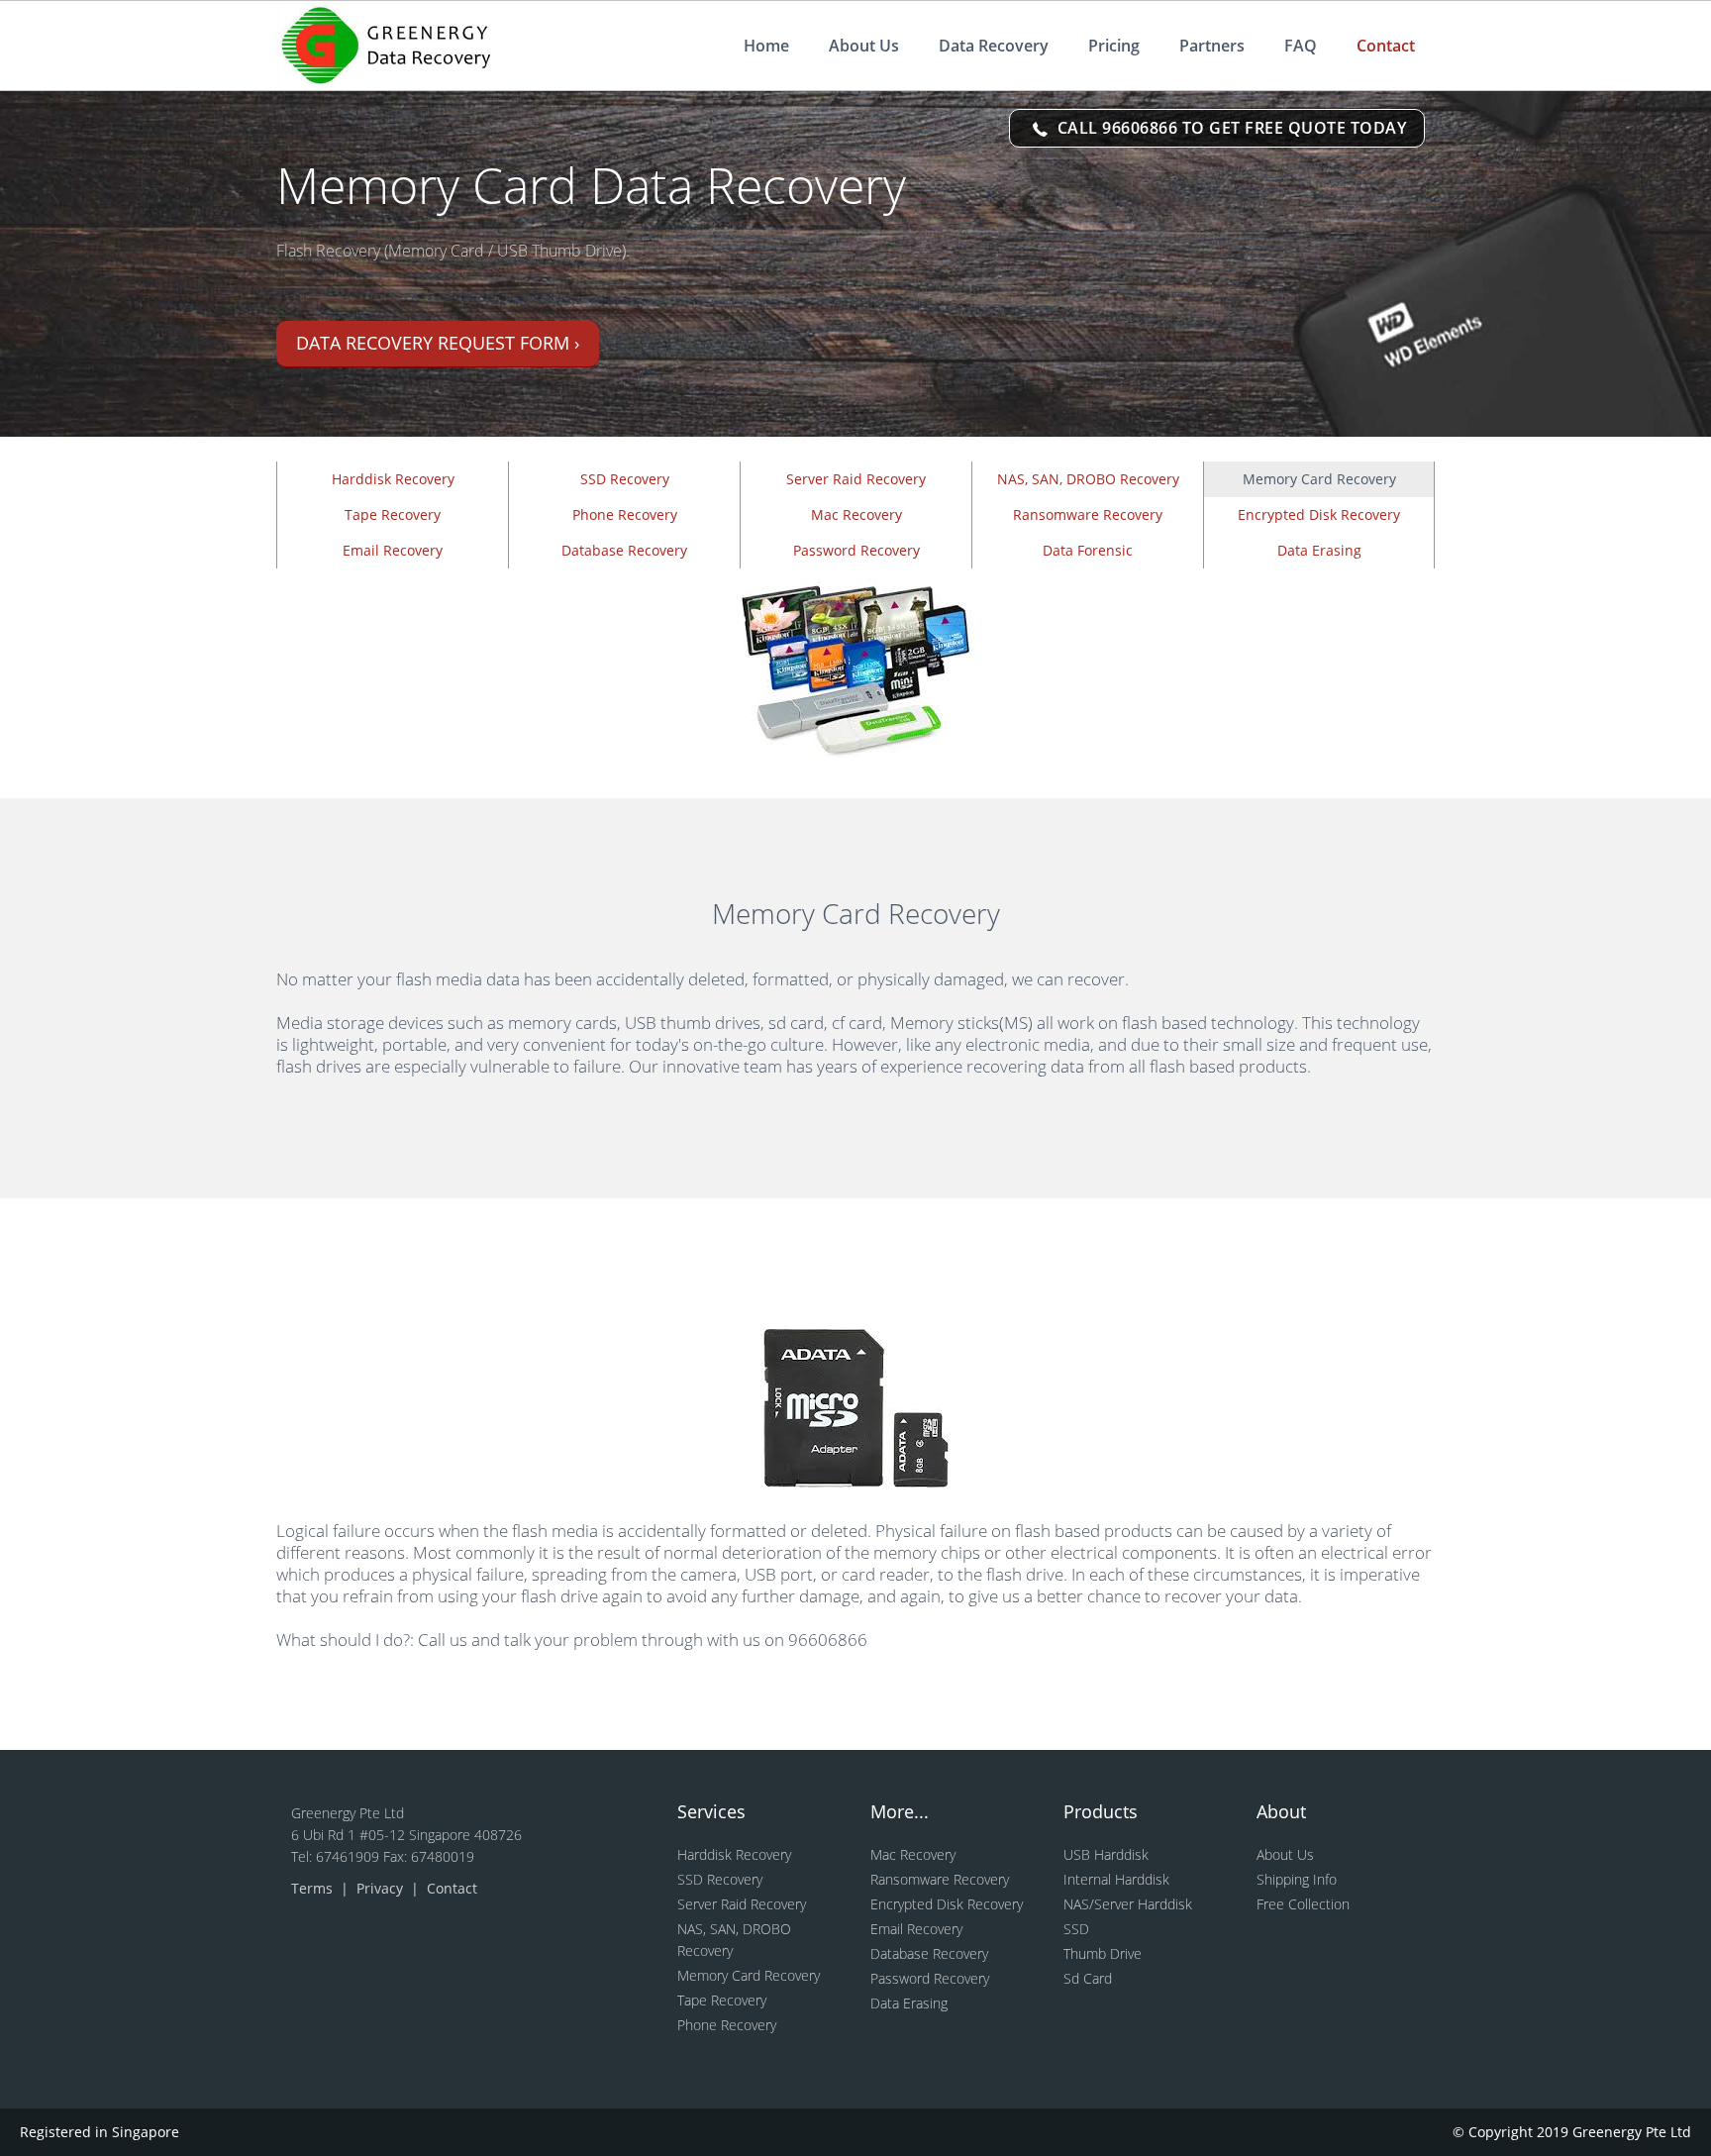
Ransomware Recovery (1088, 514)
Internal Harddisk (1116, 1879)
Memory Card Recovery (749, 1975)
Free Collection (1303, 1904)
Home (766, 46)
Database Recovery (624, 550)
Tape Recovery (393, 514)
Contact (1386, 46)
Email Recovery (393, 550)
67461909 (350, 1856)
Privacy (382, 1888)
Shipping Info (1297, 1879)
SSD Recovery (625, 479)
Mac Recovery (856, 514)
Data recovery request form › (438, 343)
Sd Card (1088, 1978)
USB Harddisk (1106, 1854)
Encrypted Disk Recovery (1319, 514)
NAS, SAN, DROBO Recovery (1088, 479)
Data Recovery (994, 46)
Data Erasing (1319, 550)
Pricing (1114, 46)
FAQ (1301, 46)
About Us (864, 46)
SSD (1076, 1929)
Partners (1212, 46)
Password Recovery (856, 550)
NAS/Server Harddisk (1128, 1904)
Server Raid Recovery (856, 479)
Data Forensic (1088, 550)
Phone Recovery (625, 514)
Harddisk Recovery (393, 479)
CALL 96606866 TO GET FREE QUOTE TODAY (1229, 128)
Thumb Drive (1103, 1953)
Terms (314, 1888)
